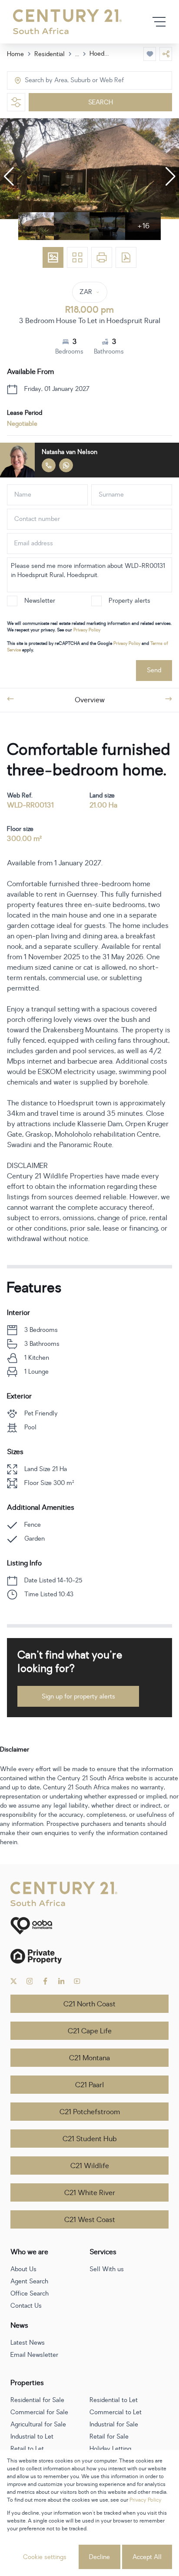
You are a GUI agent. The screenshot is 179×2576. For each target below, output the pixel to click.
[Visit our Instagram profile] (30, 1981)
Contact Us (26, 2306)
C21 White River (90, 2193)
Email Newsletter (34, 2355)
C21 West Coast (90, 2220)
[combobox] (61, 81)
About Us (23, 2269)
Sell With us (107, 2269)
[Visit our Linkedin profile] (61, 1981)
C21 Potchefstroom (90, 2112)
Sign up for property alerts (78, 1697)
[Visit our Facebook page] (45, 1981)
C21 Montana (89, 2058)
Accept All (147, 2557)
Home (15, 54)
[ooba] (89, 1926)
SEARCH (101, 102)
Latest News (28, 2343)
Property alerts (129, 601)
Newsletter (40, 601)
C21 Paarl (89, 2085)
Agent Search (29, 2281)
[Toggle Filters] (16, 102)
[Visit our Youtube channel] (77, 1981)
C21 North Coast (89, 2004)
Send (154, 670)
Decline (99, 2557)
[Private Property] (89, 1956)
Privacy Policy (87, 630)
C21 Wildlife (90, 2166)
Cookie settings (45, 2557)
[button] (9, 177)
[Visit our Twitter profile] (14, 1981)
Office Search (30, 2294)
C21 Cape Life (90, 2031)
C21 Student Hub (90, 2139)
